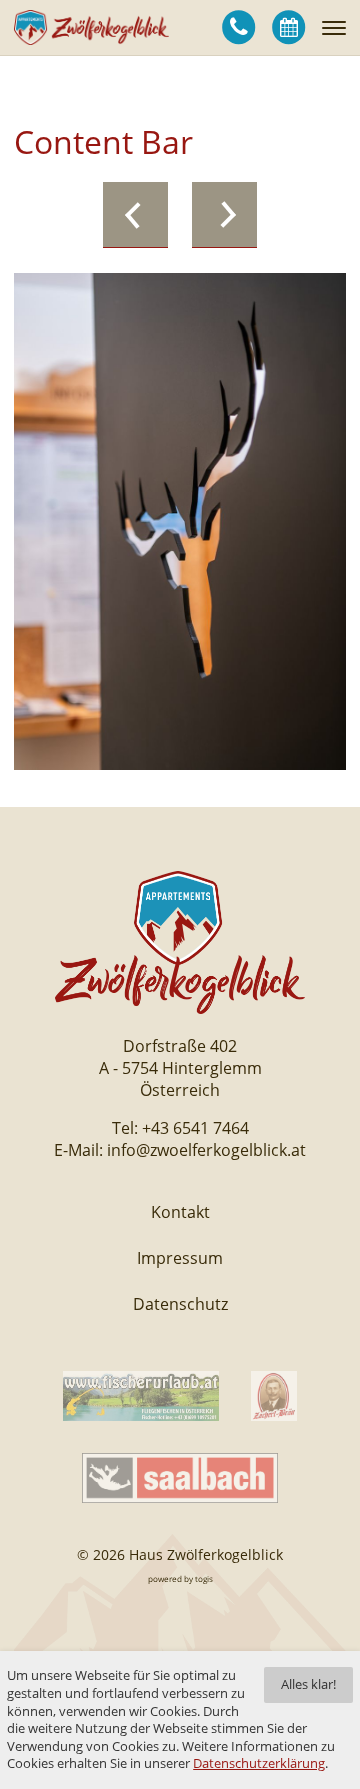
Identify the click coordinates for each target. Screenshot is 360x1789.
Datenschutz (180, 1304)
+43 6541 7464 (195, 1128)
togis (204, 1578)
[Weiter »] (224, 215)
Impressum (180, 1258)
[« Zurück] (135, 215)
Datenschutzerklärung (259, 1763)
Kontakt (180, 1212)
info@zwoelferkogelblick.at (206, 1150)
